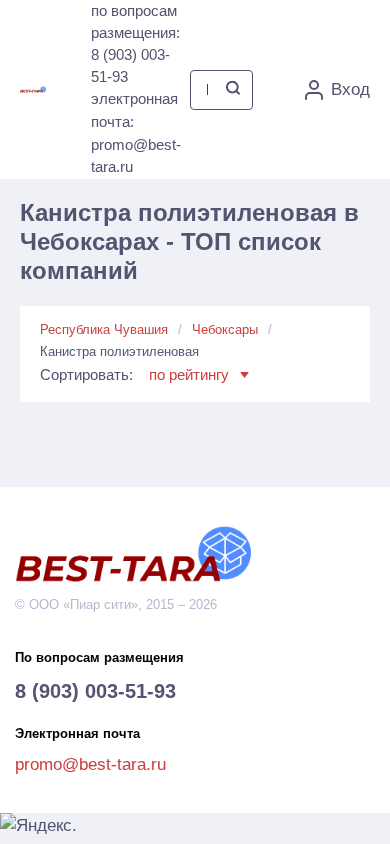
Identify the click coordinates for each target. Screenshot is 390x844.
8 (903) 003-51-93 (95, 691)
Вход (350, 89)
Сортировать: (134, 374)
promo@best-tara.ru (90, 764)
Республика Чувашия (104, 329)
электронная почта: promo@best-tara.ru (136, 132)
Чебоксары (225, 329)
